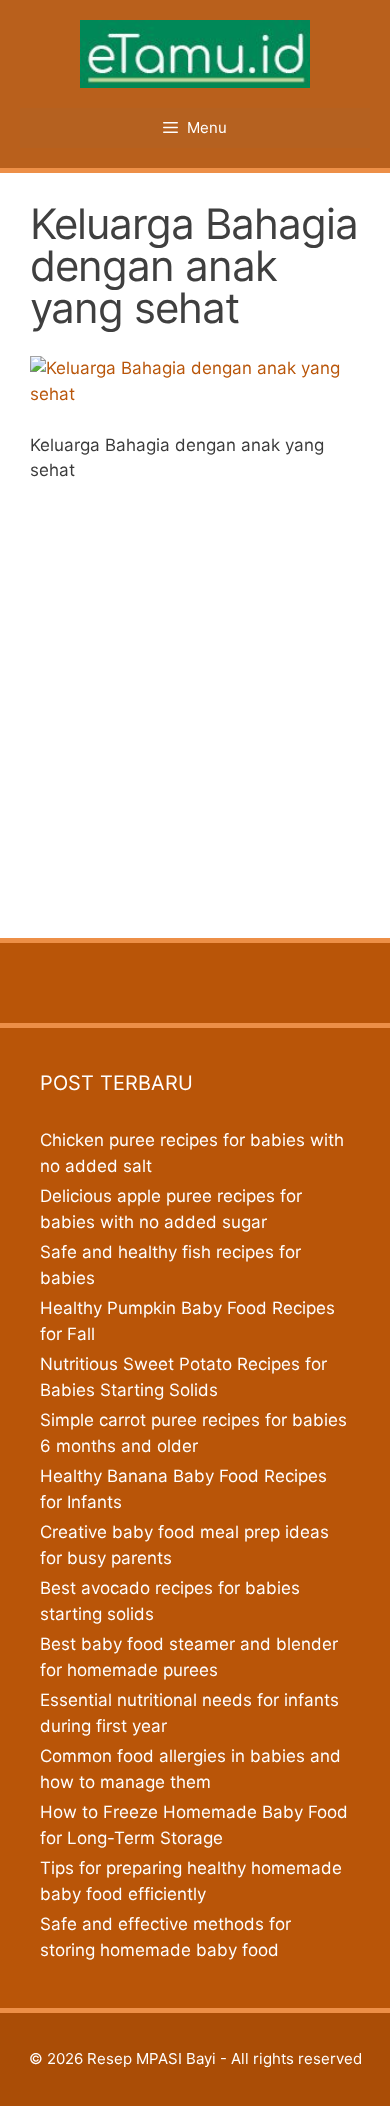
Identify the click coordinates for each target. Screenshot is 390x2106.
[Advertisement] (195, 704)
